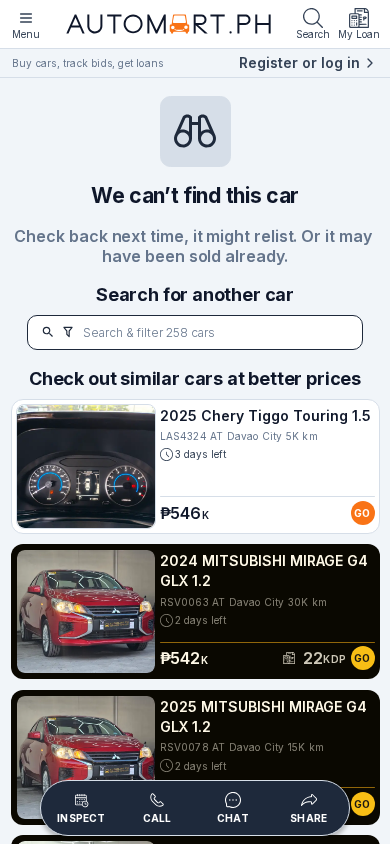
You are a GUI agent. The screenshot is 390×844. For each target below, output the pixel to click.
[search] (48, 332)
